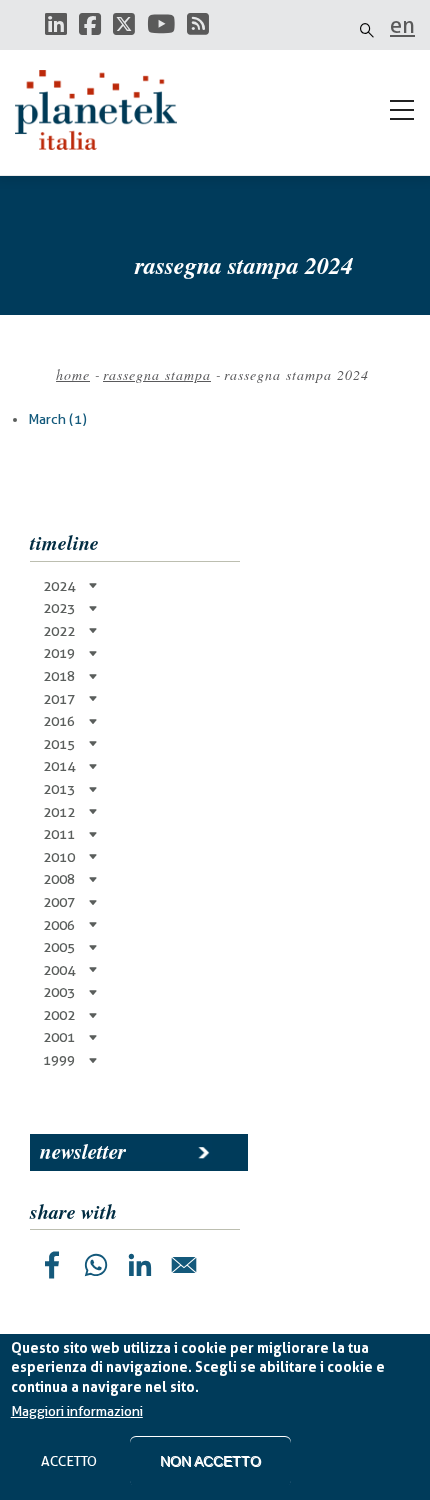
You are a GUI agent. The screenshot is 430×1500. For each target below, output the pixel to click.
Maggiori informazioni (77, 1411)
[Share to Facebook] (52, 1265)
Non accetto (210, 1461)
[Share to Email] (184, 1265)
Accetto (69, 1461)
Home (73, 374)
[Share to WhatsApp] (96, 1265)
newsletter (83, 1151)
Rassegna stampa (157, 374)
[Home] (105, 110)
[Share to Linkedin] (140, 1265)
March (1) (57, 419)
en (402, 25)
